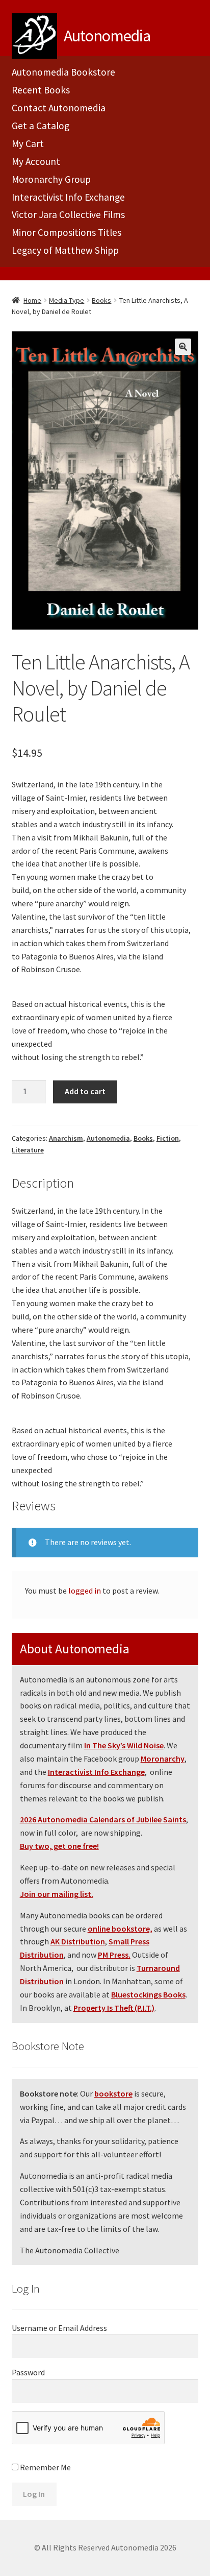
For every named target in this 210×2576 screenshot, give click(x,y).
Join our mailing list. (57, 1894)
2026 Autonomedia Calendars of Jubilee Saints (103, 1819)
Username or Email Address (59, 2328)
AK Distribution (78, 1941)
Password (28, 2372)
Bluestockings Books (148, 1994)
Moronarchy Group (51, 179)
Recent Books (41, 90)
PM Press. (114, 1955)
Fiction (168, 1138)
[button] (183, 347)
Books (101, 300)
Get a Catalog (41, 126)
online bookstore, (120, 1929)
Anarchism (66, 1138)
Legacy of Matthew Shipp (65, 250)
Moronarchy (163, 1759)
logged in (85, 1591)
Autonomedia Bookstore (63, 72)
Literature (28, 1150)
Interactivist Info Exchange (68, 197)
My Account (36, 161)
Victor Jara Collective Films (68, 214)
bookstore (113, 2093)
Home (32, 300)
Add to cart (85, 1091)
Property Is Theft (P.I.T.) (114, 2008)
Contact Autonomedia (59, 108)
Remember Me (45, 2467)
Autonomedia (108, 1138)
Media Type (67, 300)
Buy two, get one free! (59, 1846)
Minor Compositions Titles (67, 232)
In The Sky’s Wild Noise (124, 1745)
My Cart (28, 143)
